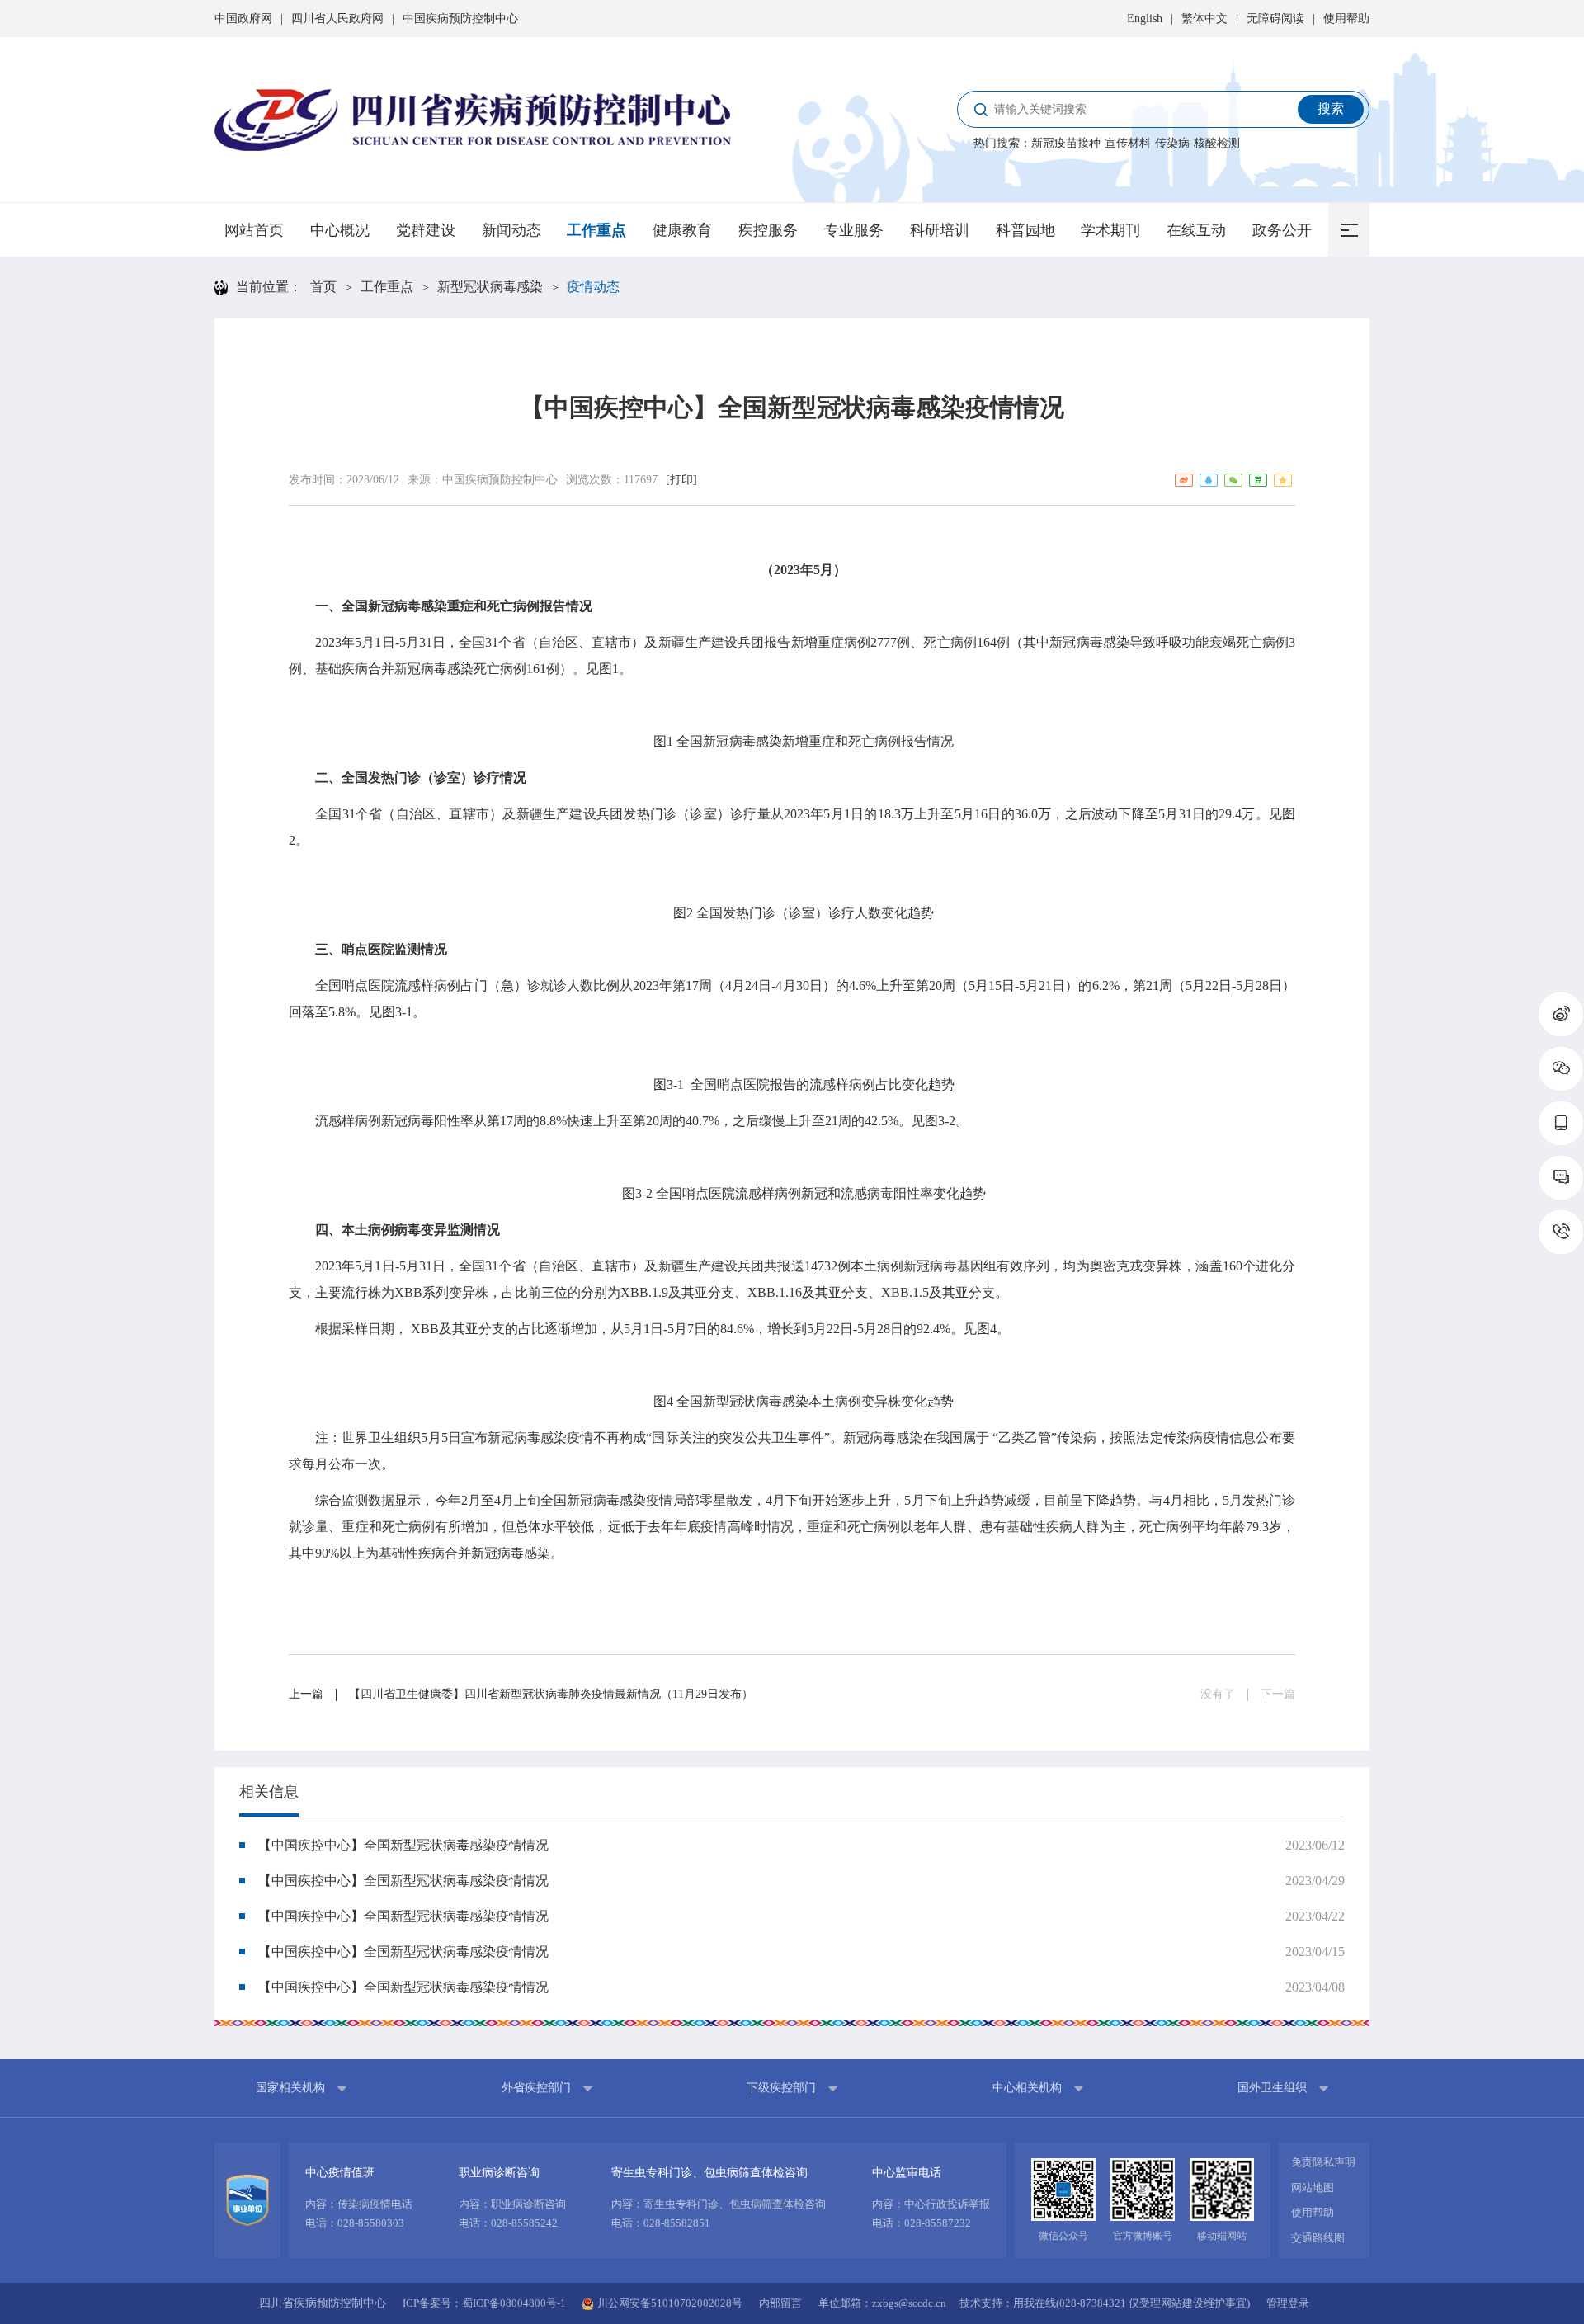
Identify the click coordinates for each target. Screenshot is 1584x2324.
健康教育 (682, 230)
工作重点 (596, 230)
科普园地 (1025, 230)
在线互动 (1196, 230)
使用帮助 (1346, 19)
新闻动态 (511, 230)
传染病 (1172, 143)
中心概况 (340, 230)
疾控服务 (768, 230)
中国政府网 (243, 19)
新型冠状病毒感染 (490, 287)
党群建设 (426, 230)
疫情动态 (593, 287)
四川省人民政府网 (337, 19)
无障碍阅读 (1275, 19)
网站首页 (254, 230)
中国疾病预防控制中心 (460, 19)
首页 (323, 287)
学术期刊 (1110, 230)
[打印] (681, 480)
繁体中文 (1204, 19)
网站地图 (1313, 2187)
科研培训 (940, 230)
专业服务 (854, 230)
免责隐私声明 (1323, 2162)
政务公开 (1282, 230)
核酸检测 (1217, 143)
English (1145, 19)
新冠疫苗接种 (1066, 143)
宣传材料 (1128, 143)
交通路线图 (1318, 2238)
